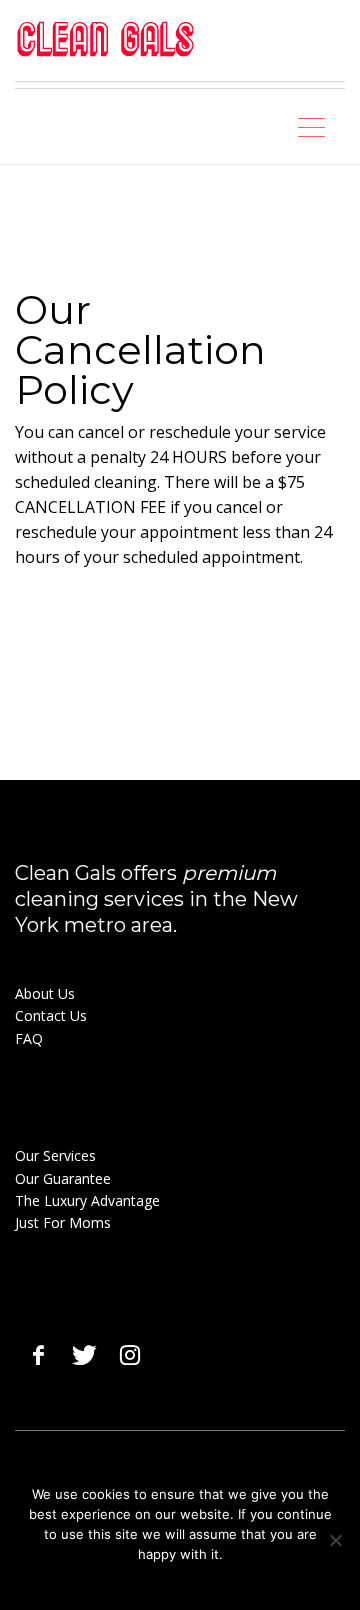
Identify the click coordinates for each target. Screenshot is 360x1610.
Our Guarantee (63, 1178)
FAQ (29, 1038)
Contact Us (51, 1015)
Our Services (55, 1155)
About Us (45, 993)
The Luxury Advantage (87, 1200)
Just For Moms (63, 1222)
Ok (133, 1580)
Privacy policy (194, 1580)
